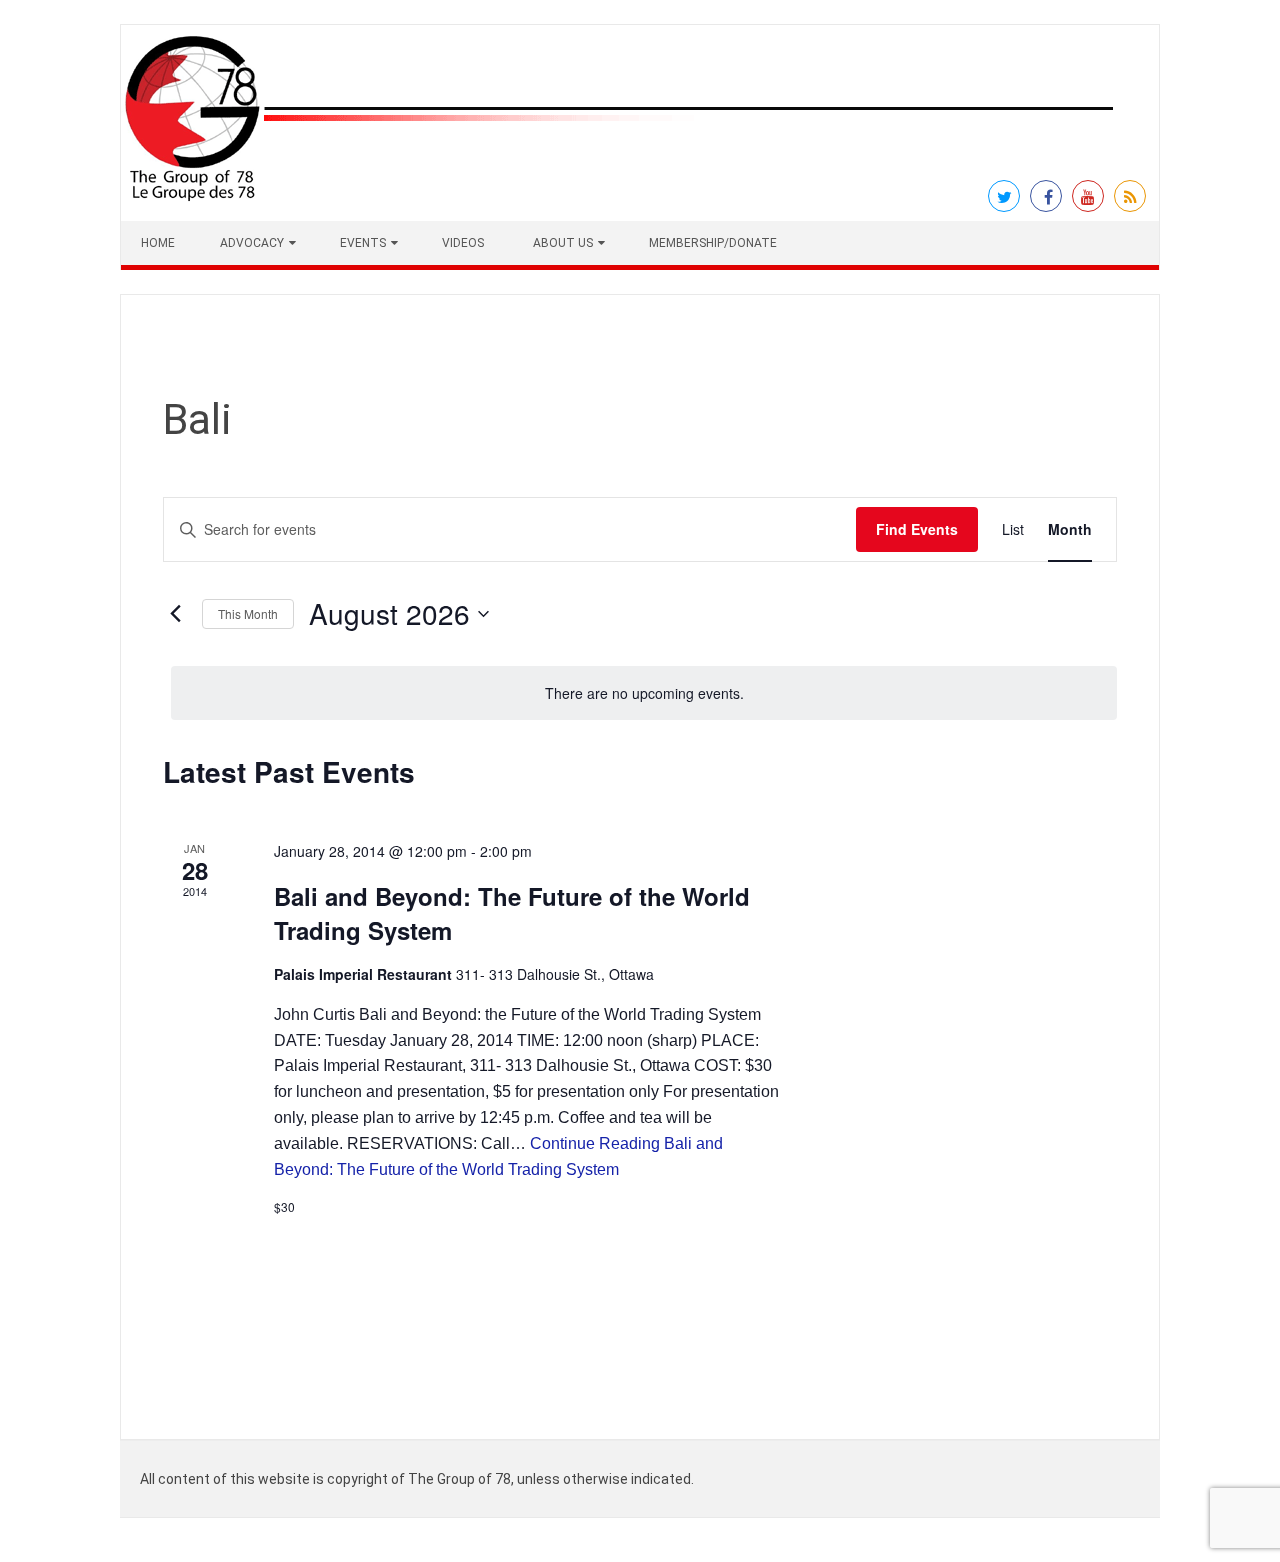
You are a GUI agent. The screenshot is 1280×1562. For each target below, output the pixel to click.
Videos (463, 243)
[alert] (644, 693)
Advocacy (252, 243)
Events (363, 243)
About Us (563, 243)
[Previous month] (175, 614)
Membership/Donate (713, 243)
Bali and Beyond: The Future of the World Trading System (512, 913)
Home (158, 243)
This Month (248, 613)
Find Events (917, 529)
